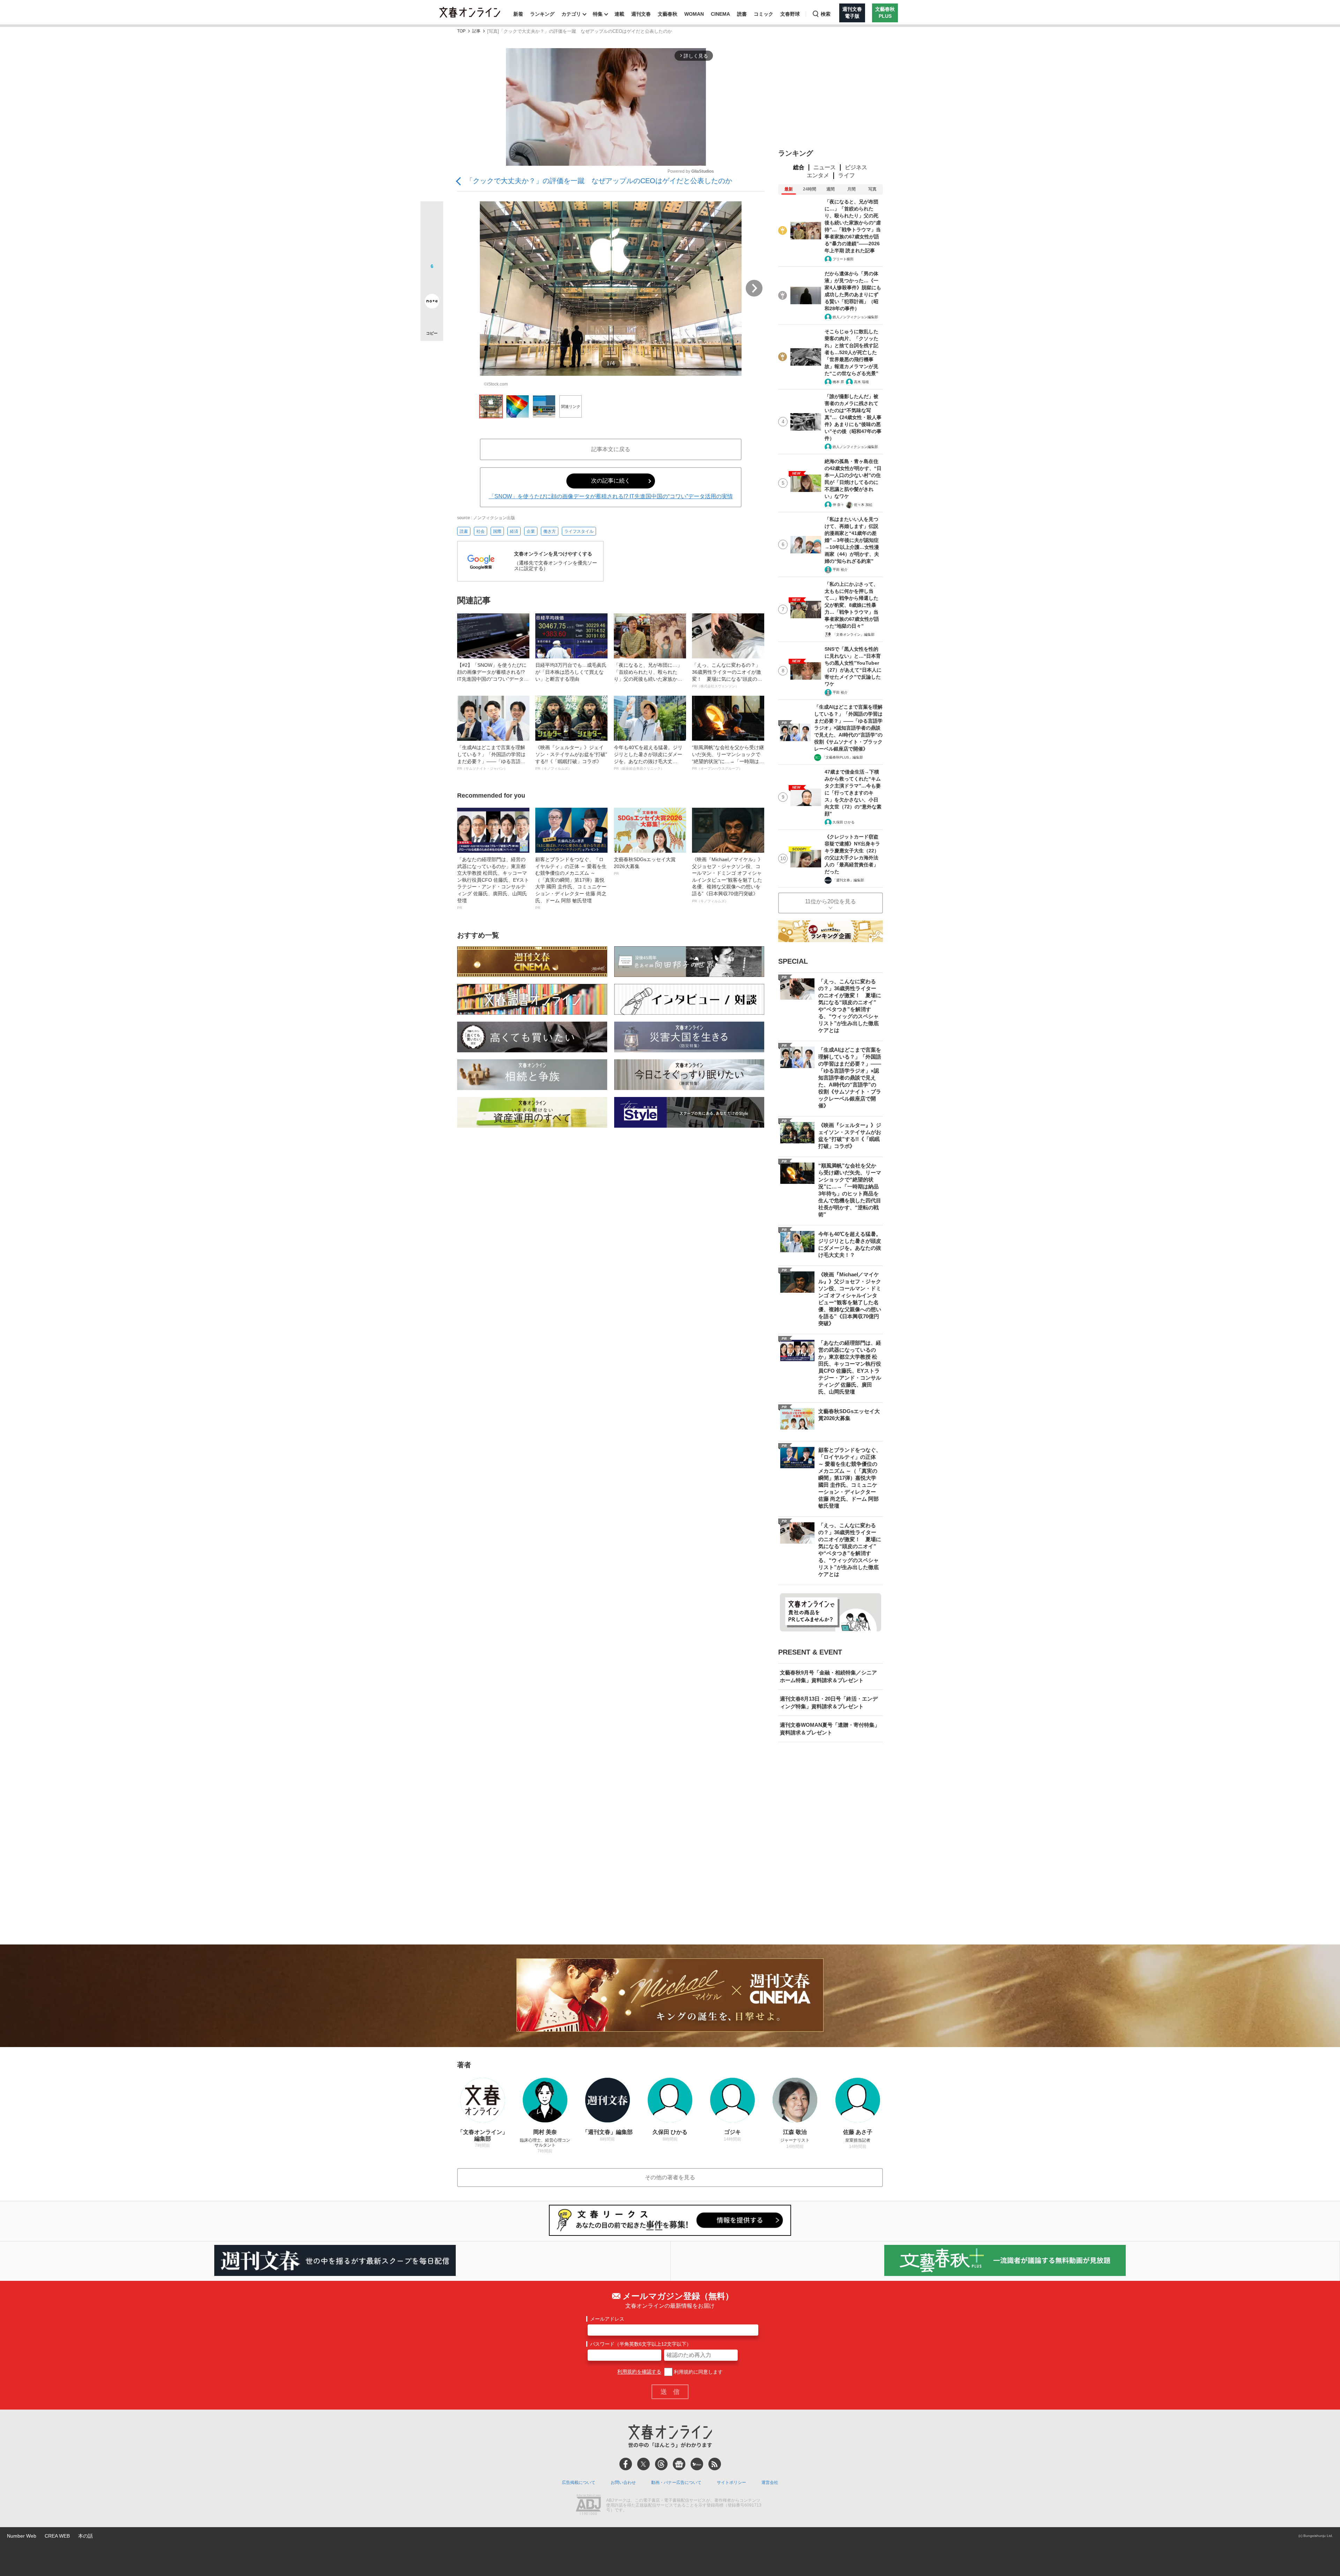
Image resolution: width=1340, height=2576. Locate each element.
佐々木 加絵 (863, 505)
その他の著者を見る (670, 2177)
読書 (742, 14)
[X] (643, 2464)
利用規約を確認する (639, 2372)
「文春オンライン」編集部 (854, 634)
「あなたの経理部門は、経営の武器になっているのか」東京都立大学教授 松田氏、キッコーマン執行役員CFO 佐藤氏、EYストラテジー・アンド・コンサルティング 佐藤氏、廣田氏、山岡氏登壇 (493, 883)
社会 (481, 531)
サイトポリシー (731, 2482)
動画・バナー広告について (676, 2482)
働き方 (550, 531)
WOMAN (694, 14)
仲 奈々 (838, 505)
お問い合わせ (623, 2482)
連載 (619, 14)
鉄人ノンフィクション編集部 (855, 317)
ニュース (825, 167)
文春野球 (790, 14)
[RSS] (715, 2464)
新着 (518, 14)
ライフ (847, 175)
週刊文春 (641, 14)
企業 (531, 531)
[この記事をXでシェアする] (432, 215)
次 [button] (754, 288)
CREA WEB (57, 2536)
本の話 (85, 2536)
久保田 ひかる (844, 822)
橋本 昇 (838, 382)
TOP (461, 31)
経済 (514, 531)
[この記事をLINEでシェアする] (432, 282)
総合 (799, 167)
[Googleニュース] (679, 2464)
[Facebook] (626, 2464)
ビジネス (856, 167)
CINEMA (720, 14)
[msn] (697, 2464)
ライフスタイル (579, 531)
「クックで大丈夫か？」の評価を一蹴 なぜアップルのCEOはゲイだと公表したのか (599, 181)
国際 (497, 531)
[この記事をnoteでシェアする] (432, 303)
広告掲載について (579, 2482)
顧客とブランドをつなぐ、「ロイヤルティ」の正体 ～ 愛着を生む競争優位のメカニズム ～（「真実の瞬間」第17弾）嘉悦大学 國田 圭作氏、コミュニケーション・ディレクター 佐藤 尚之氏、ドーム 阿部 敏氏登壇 (571, 883)
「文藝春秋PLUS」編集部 (843, 757)
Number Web (22, 2536)
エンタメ (818, 175)
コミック (764, 14)
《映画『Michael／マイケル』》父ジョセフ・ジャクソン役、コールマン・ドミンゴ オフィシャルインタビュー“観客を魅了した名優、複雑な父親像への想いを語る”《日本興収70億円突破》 (727, 880)
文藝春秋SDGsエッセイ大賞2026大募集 (645, 866)
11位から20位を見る (831, 901)
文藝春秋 (668, 14)
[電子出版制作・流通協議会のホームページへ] (588, 2506)
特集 (598, 14)
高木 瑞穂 (861, 382)
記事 (476, 31)
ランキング (542, 14)
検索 (826, 14)
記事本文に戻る (611, 449)
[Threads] (661, 2464)
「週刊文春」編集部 (848, 880)
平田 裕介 (840, 570)
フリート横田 (843, 259)
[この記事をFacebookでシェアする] (432, 236)
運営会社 (770, 2482)
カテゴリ (571, 14)
